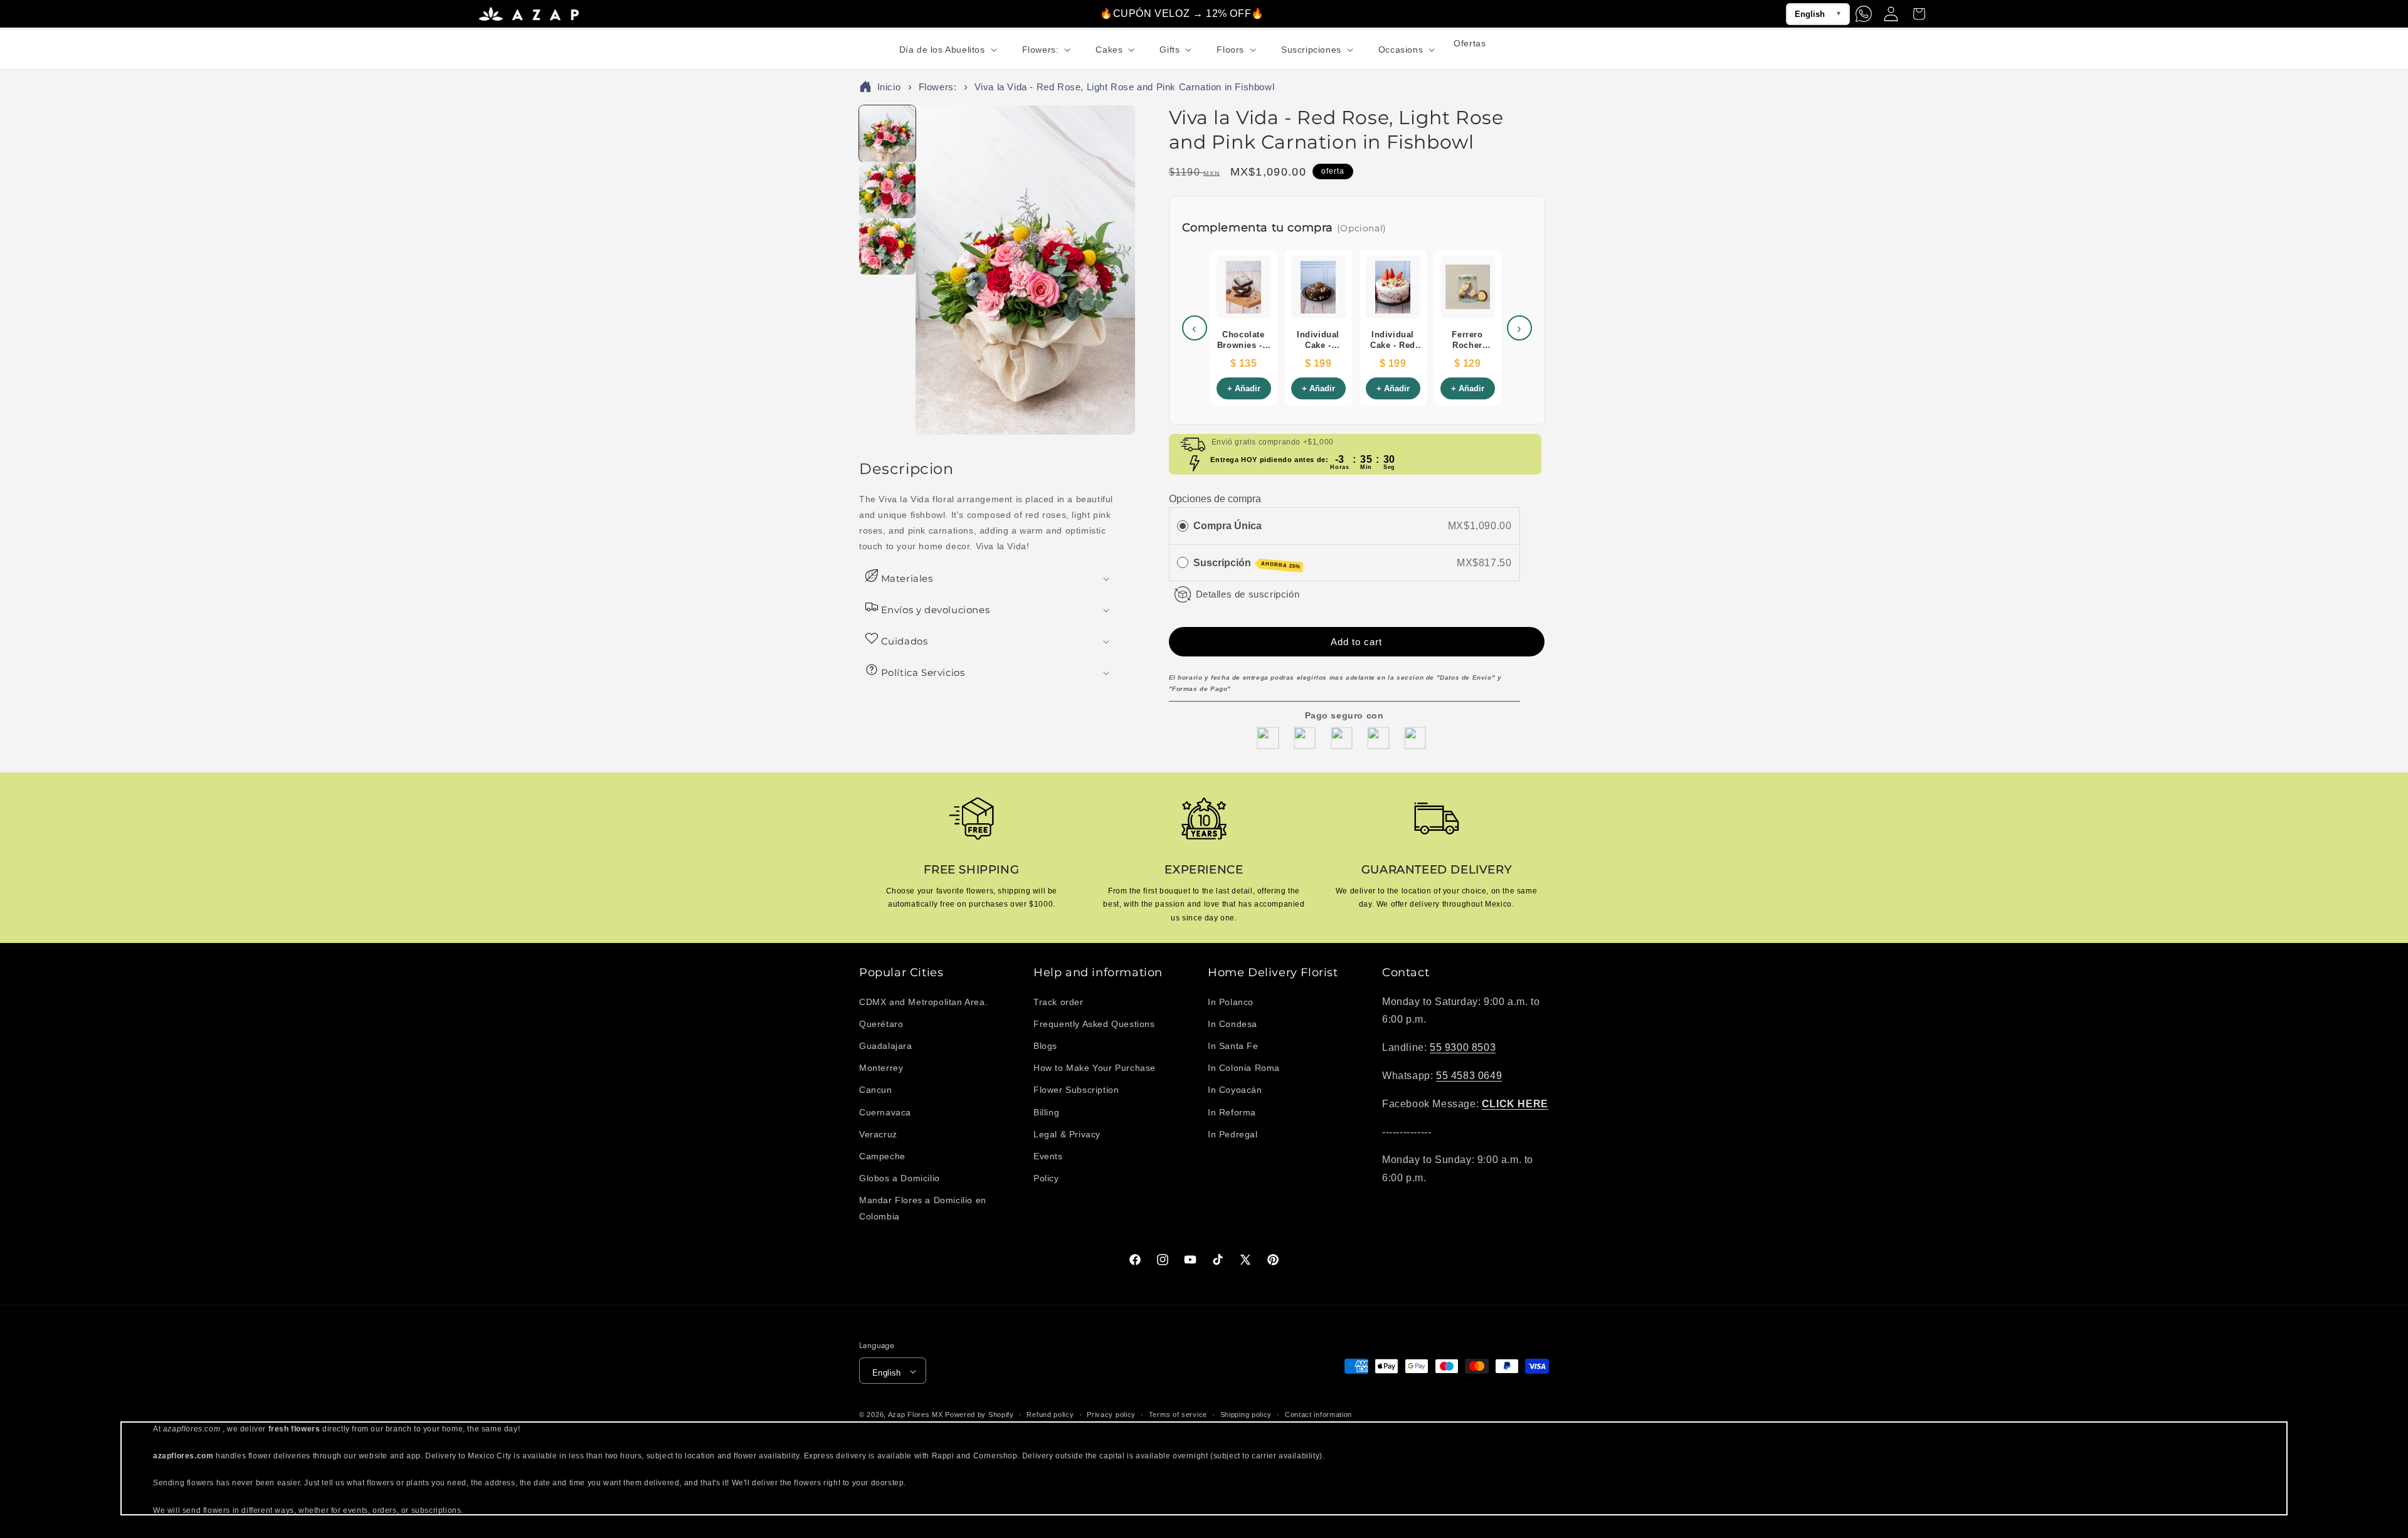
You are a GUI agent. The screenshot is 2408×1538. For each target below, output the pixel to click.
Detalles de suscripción (1248, 593)
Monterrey (881, 1068)
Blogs (1045, 1045)
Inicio (889, 89)
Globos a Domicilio (900, 1178)
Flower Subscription (1076, 1090)
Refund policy (1050, 1414)
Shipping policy (1246, 1414)
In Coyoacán (1235, 1090)
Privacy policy (1111, 1414)
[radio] (1183, 525)
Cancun (876, 1090)
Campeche (882, 1156)
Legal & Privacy (1067, 1134)
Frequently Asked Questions (1094, 1023)
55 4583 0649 (1469, 1075)
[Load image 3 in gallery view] (887, 248)
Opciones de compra (1215, 499)
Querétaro (881, 1023)
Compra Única (1228, 525)
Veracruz (878, 1134)
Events (1048, 1156)
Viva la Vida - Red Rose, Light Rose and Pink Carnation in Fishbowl (1125, 89)
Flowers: (938, 89)
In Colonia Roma (1244, 1068)
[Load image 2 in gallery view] (887, 192)
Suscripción (1247, 563)
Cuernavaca (885, 1112)
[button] (947, 50)
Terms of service (1178, 1414)
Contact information (1318, 1414)
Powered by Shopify (980, 1415)
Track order (1059, 1001)
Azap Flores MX (916, 1415)
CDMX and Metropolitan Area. (923, 1001)
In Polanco (1231, 1001)
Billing (1046, 1112)
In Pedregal (1233, 1134)
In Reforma (1232, 1112)
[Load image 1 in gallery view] (887, 135)
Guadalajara (886, 1045)
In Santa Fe (1233, 1045)
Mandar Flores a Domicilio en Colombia (923, 1208)
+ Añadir (1244, 391)
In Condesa (1233, 1023)
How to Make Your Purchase (1095, 1068)
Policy (1046, 1178)
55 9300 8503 (1463, 1047)
